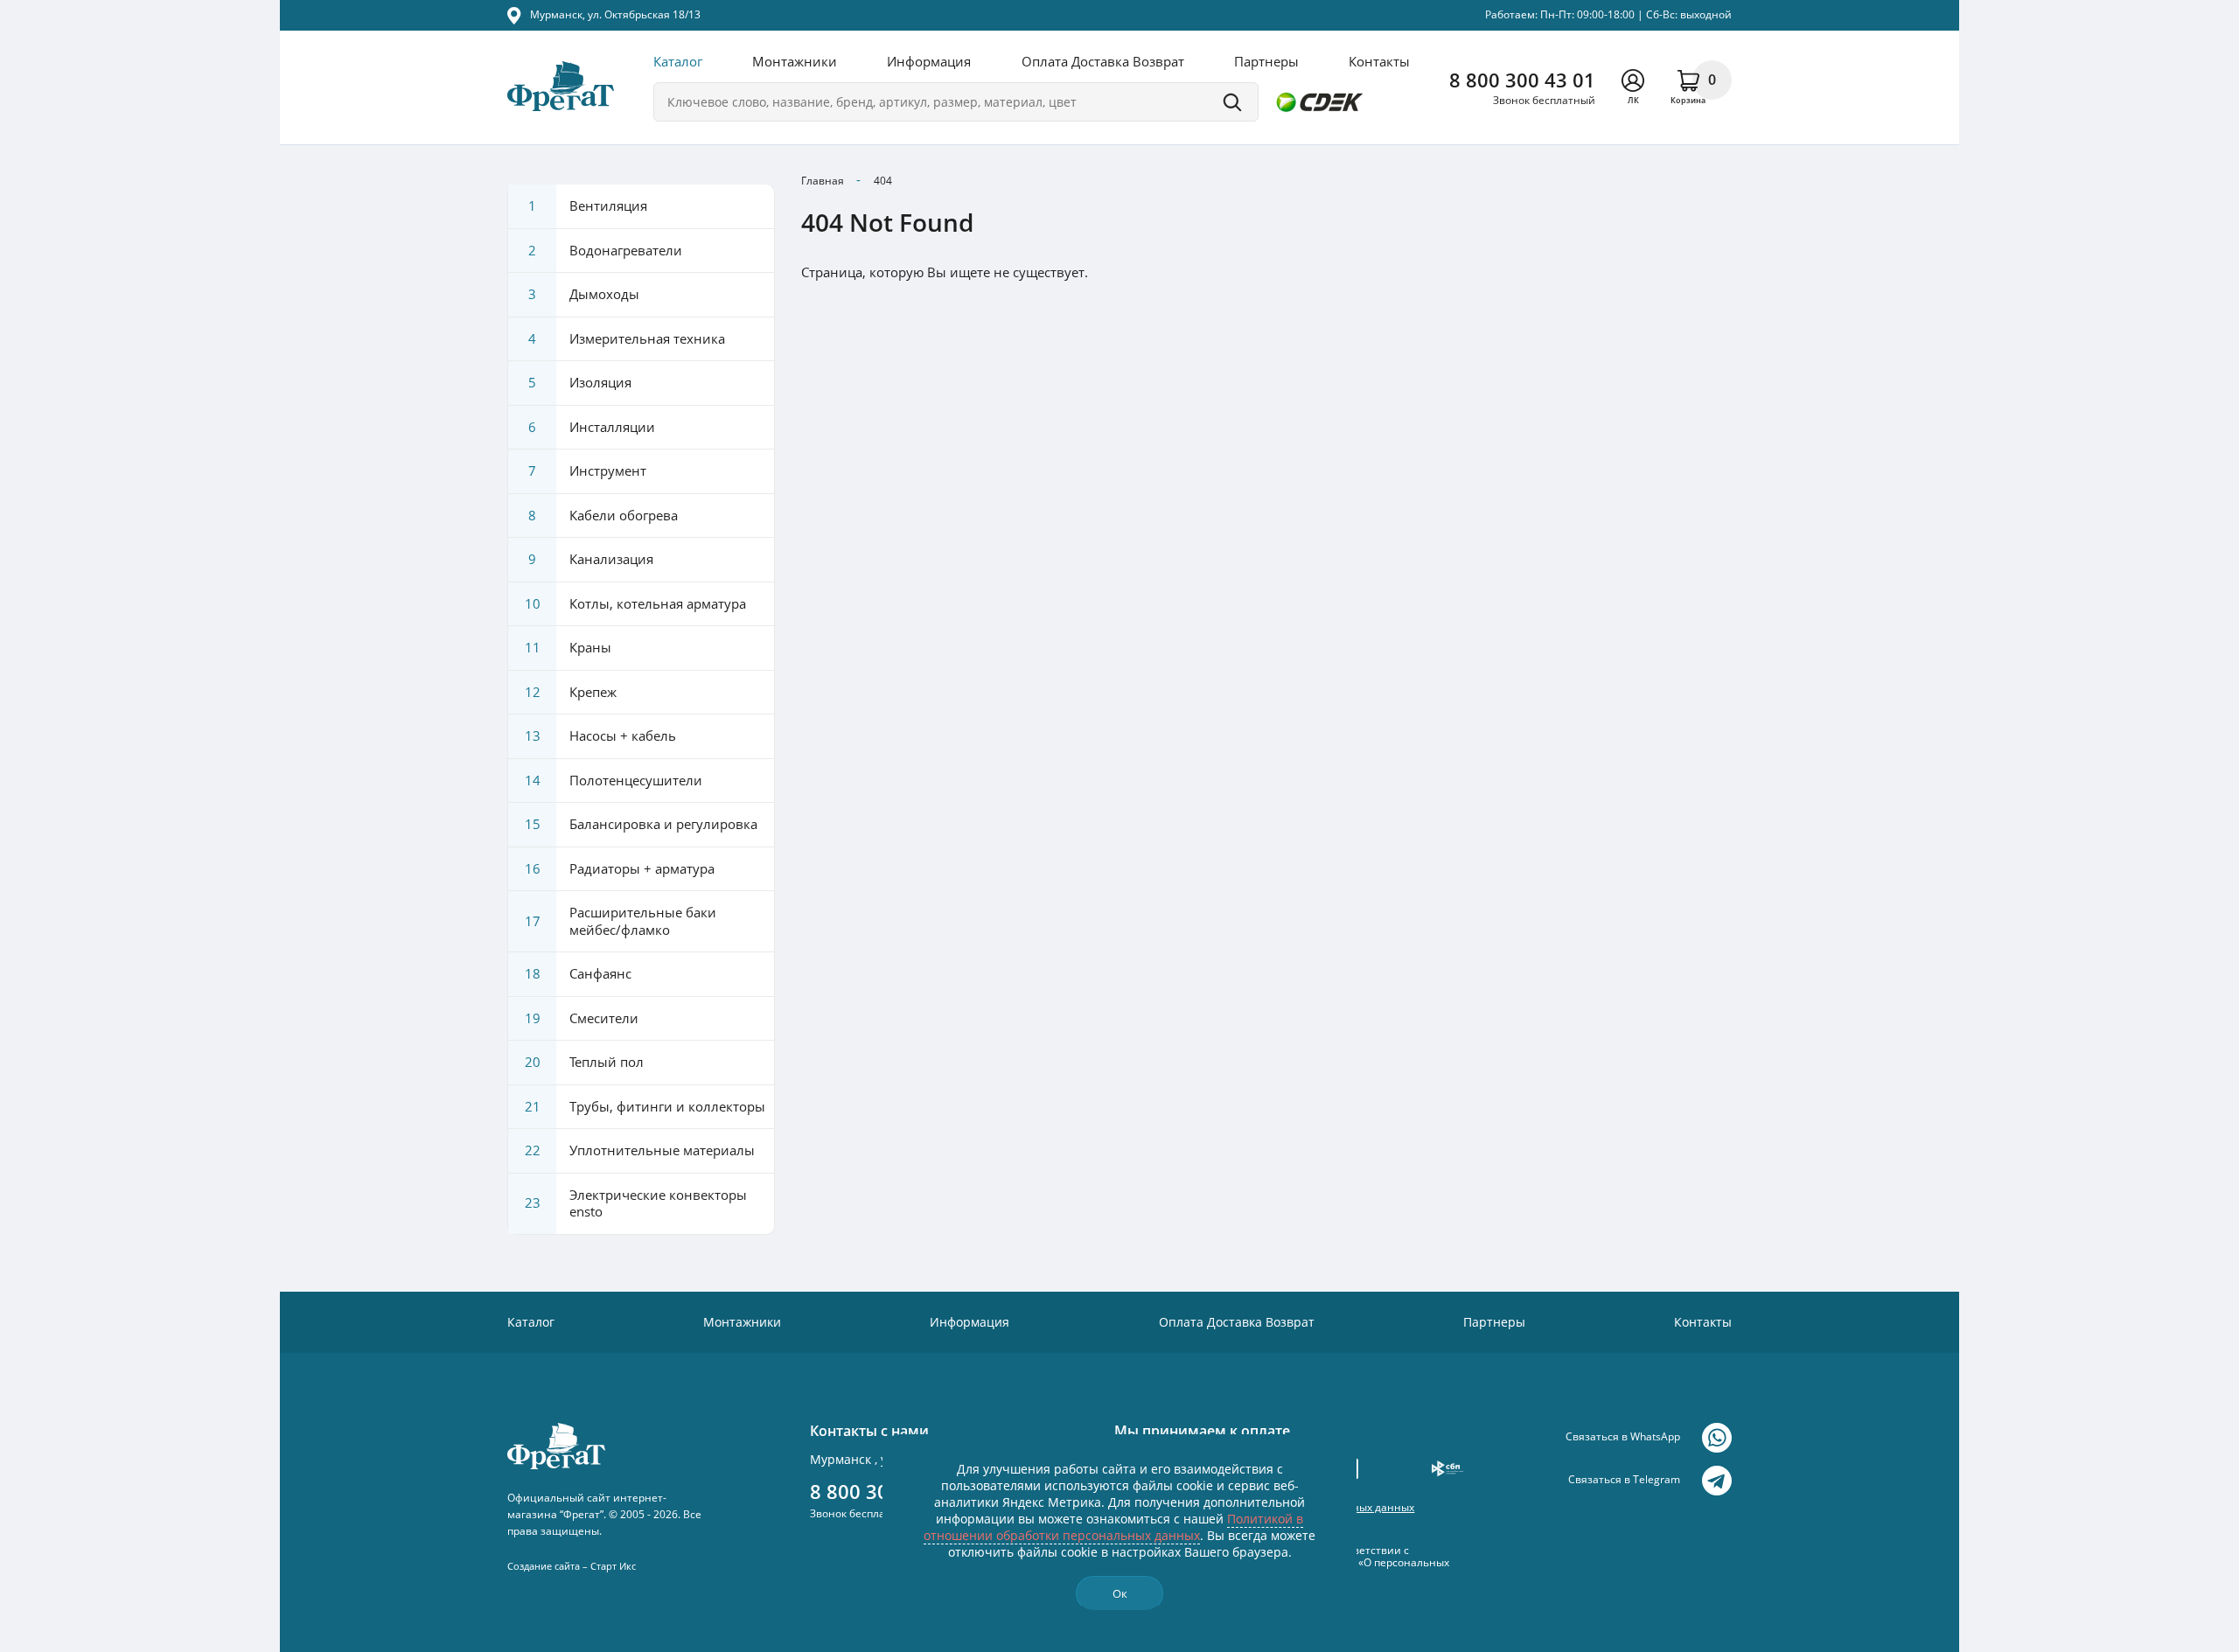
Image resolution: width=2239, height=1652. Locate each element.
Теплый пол (585, 1062)
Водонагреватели (605, 250)
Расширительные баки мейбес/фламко (621, 921)
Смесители (582, 1018)
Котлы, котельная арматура (636, 603)
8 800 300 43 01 (1522, 80)
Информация (929, 61)
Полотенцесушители (614, 780)
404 (883, 181)
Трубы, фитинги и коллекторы (645, 1106)
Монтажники (795, 61)
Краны (568, 647)
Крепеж (571, 692)
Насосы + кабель (601, 735)
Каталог (678, 61)
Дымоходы (584, 294)
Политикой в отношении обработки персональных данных (1113, 1527)
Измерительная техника (627, 338)
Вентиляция (588, 206)
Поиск (1232, 102)
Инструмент (587, 471)
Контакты (1379, 61)
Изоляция (580, 382)
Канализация (591, 559)
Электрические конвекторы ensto (636, 1203)
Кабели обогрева (603, 515)
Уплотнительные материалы (640, 1150)
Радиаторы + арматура (620, 868)
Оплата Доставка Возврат (1103, 61)
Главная (823, 181)
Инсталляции (592, 427)
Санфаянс (579, 973)
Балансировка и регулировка (642, 824)
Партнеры (1266, 61)
